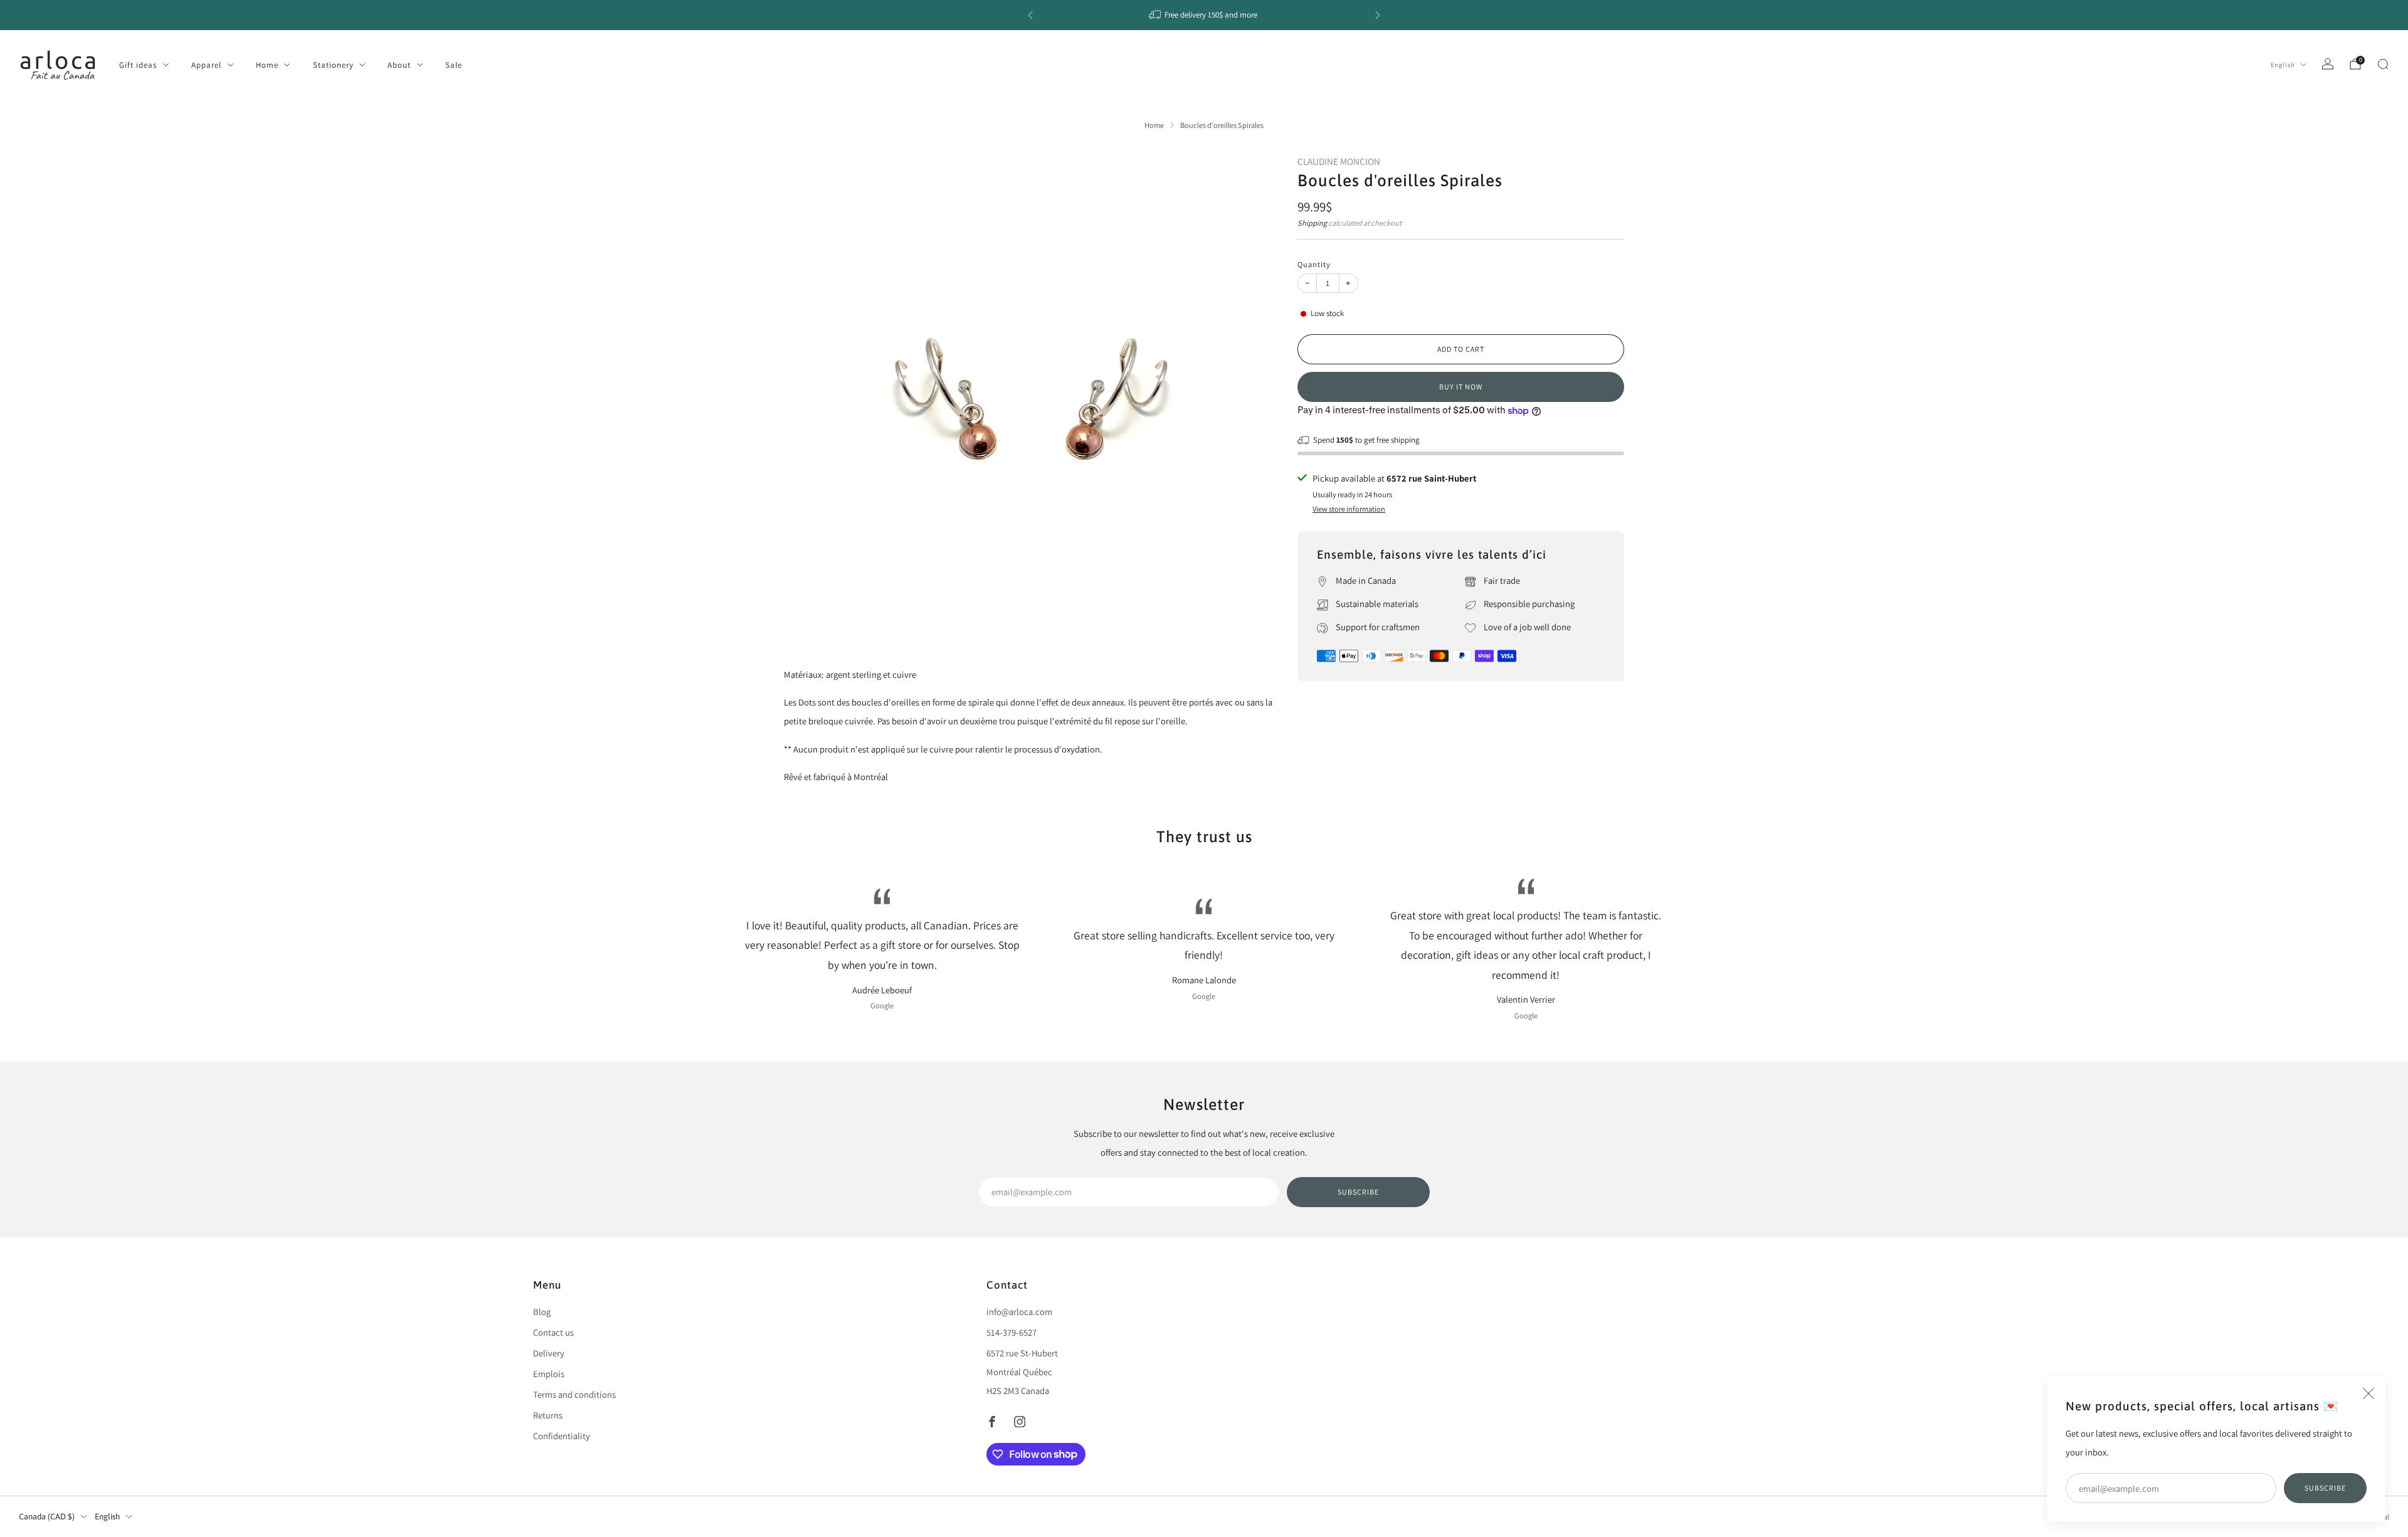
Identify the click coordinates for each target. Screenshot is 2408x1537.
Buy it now (1461, 387)
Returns (548, 1415)
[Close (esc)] (2368, 1393)
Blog (542, 1312)
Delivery (549, 1353)
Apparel (206, 65)
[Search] (2383, 64)
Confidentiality (562, 1436)
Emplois (549, 1374)
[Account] (2328, 64)
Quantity (1314, 264)
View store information (1349, 509)
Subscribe (2325, 1488)
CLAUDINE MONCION (1339, 161)
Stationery (333, 65)
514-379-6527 (1011, 1332)
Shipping (1312, 223)
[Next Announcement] (1378, 15)
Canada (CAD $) (47, 1517)
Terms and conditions (574, 1394)
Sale (454, 65)
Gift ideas (138, 65)
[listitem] (1204, 15)
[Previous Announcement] (1030, 15)
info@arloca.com (1019, 1312)
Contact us (553, 1332)
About (399, 65)
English (2283, 65)
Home (267, 65)
